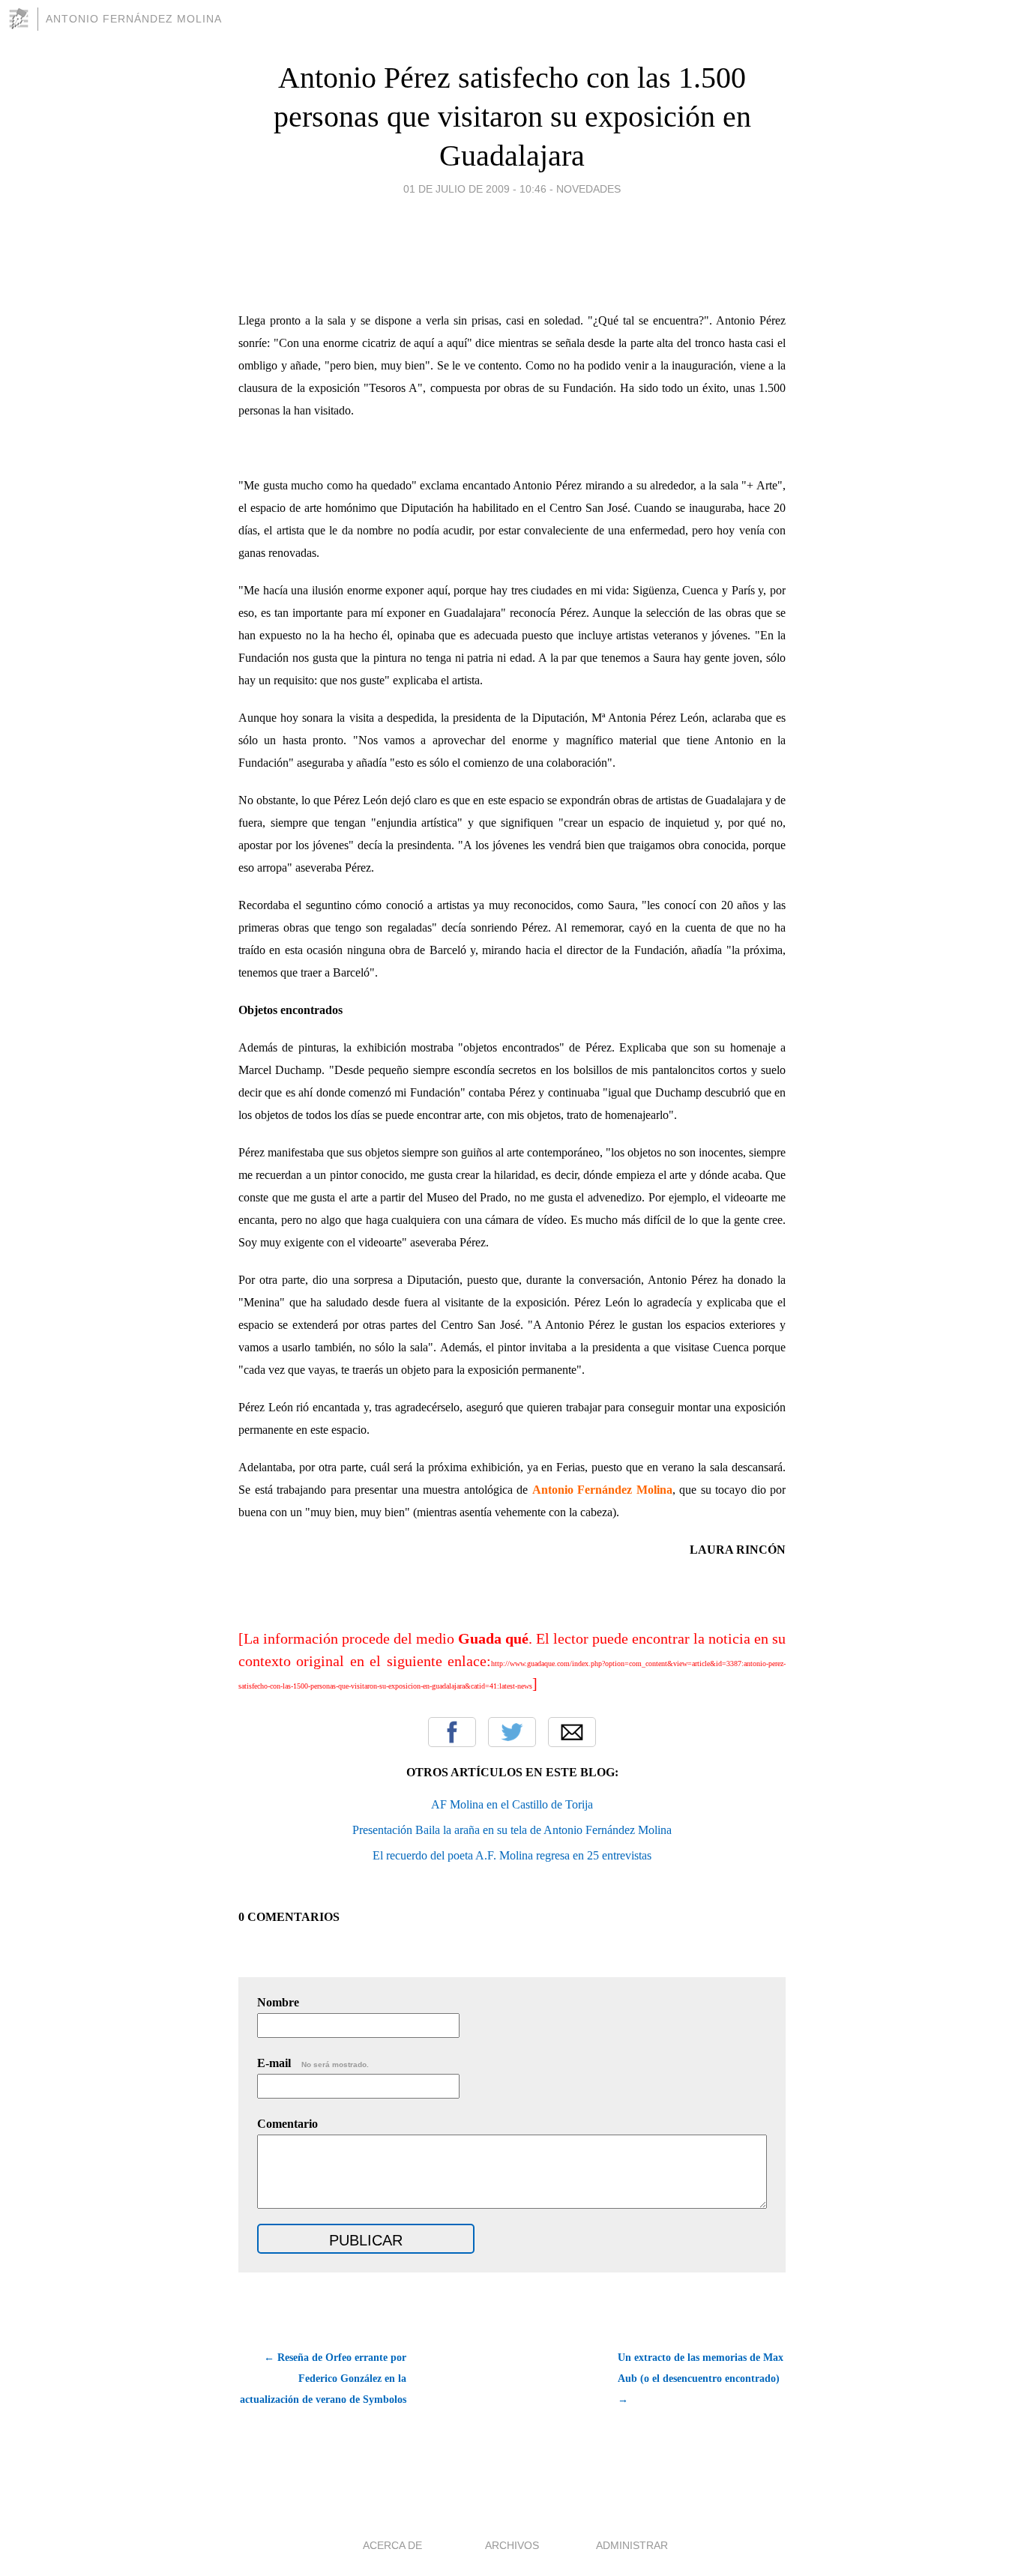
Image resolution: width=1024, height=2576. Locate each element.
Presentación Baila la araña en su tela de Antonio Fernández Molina (512, 1830)
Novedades (588, 189)
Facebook (452, 1732)
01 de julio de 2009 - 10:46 (475, 189)
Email (572, 1732)
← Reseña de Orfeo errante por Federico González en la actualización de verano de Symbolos (323, 2379)
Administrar (632, 2545)
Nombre (278, 2002)
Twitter (512, 1732)
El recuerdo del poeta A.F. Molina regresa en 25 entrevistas (512, 1855)
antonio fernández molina (134, 19)
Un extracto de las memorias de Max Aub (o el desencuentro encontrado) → (701, 2379)
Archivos (512, 2545)
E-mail (313, 2063)
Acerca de (392, 2545)
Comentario (287, 2124)
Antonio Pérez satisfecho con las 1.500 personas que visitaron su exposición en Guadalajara (512, 117)
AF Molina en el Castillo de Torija (512, 1804)
